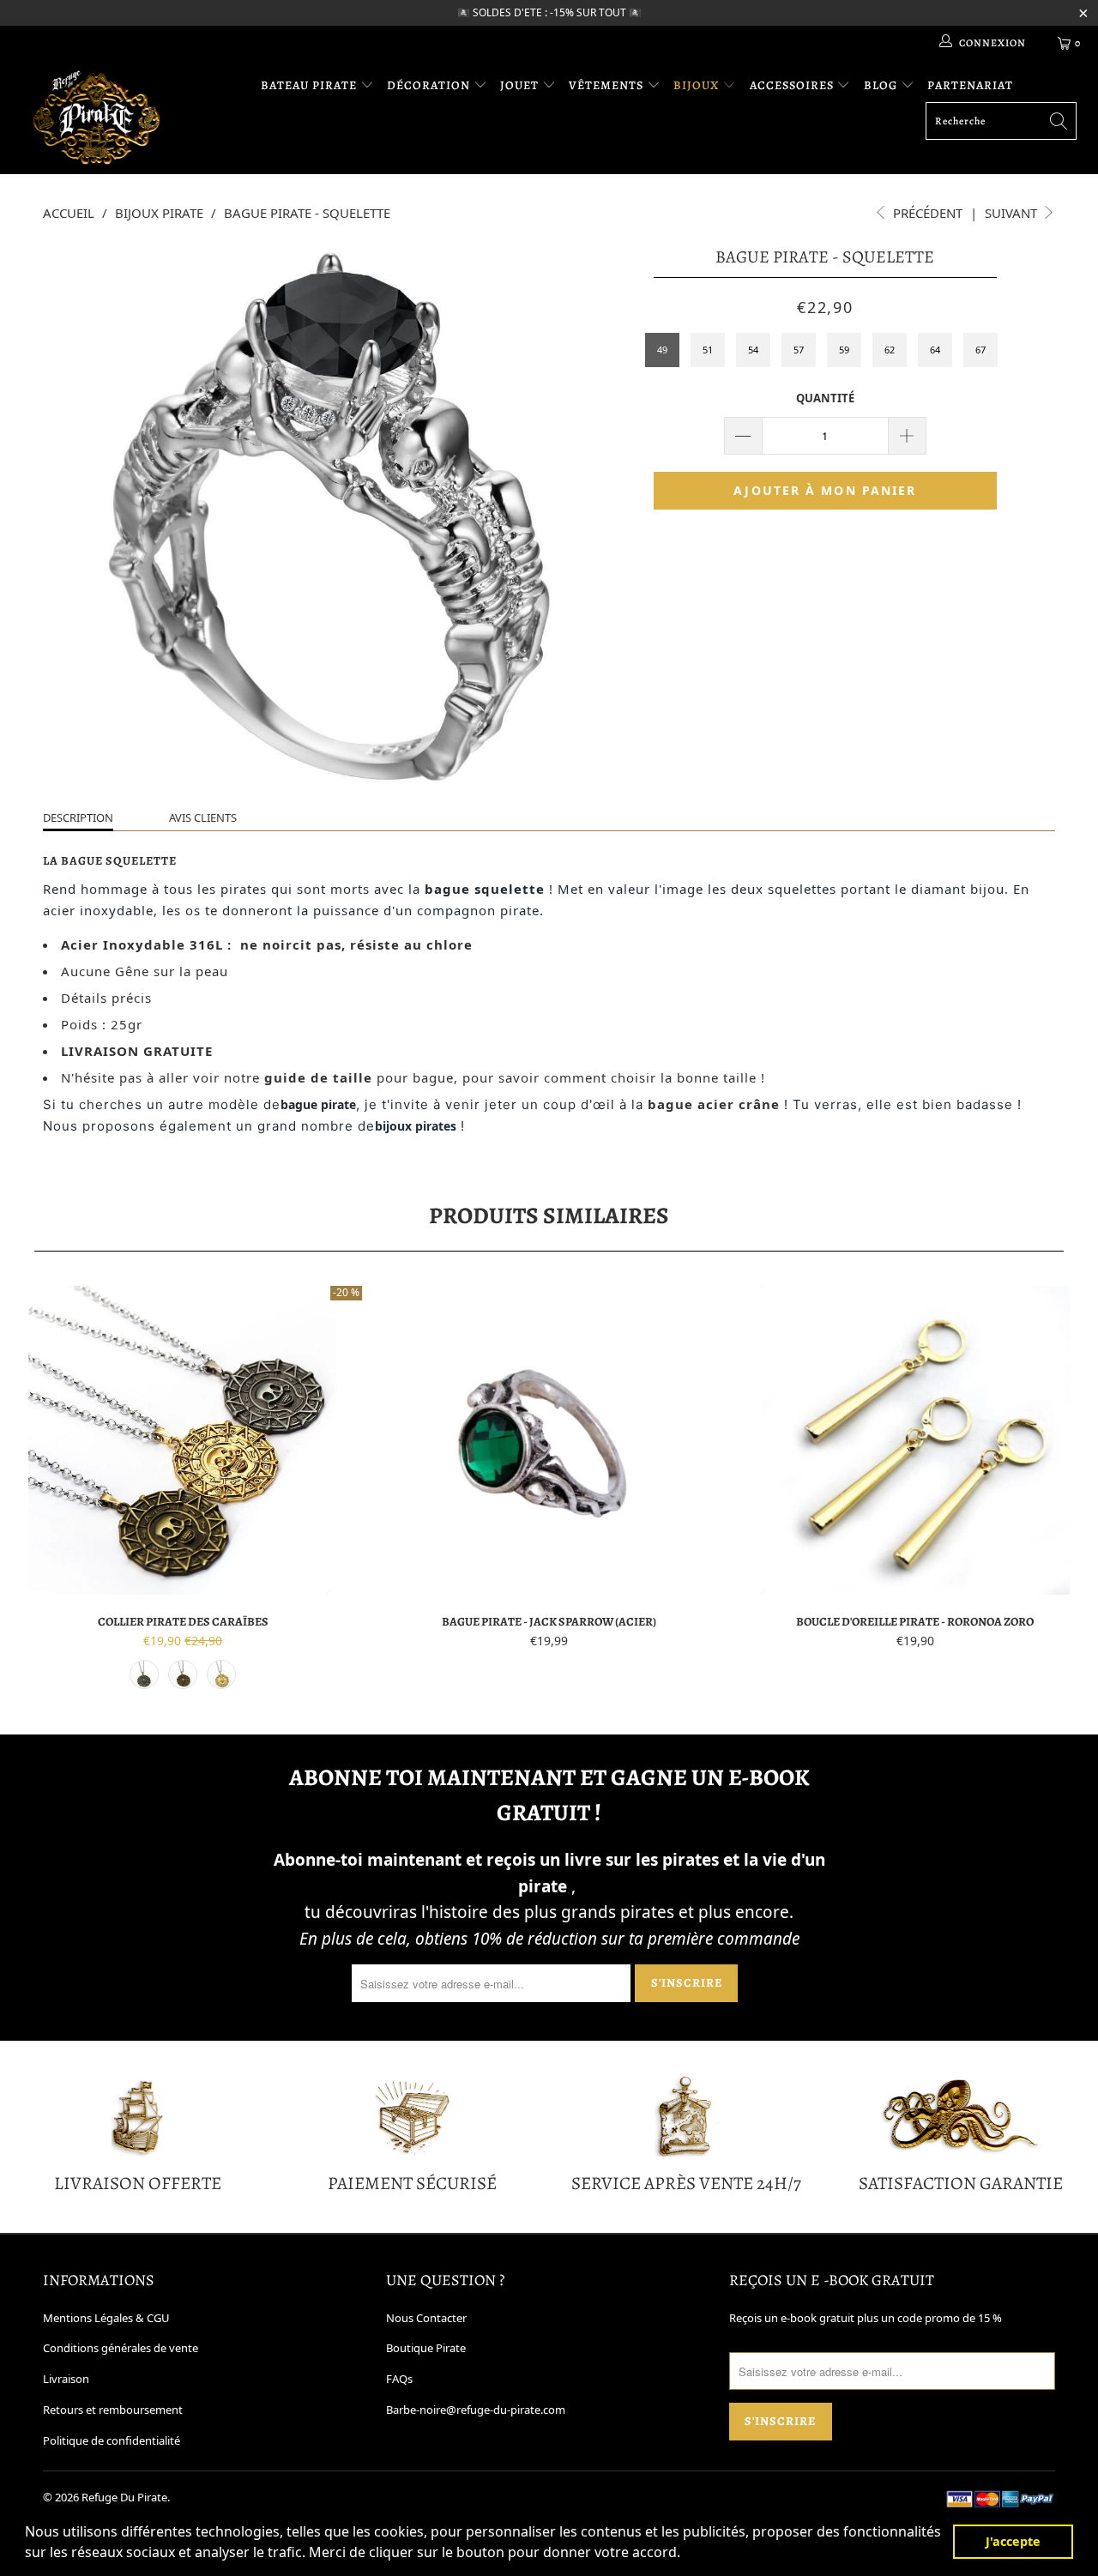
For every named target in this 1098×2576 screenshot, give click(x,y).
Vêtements (608, 85)
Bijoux (698, 85)
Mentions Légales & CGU (106, 2318)
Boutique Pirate (426, 2348)
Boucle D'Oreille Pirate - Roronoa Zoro (915, 1440)
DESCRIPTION (78, 817)
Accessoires (793, 85)
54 (753, 350)
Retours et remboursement (113, 2410)
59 (844, 350)
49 (662, 350)
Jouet (521, 85)
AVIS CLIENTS (203, 817)
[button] (686, 2555)
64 (935, 350)
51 (708, 350)
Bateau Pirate (311, 85)
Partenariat (970, 85)
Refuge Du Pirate (124, 2497)
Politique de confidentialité (112, 2440)
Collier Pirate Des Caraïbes (183, 1440)
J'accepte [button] (1013, 2541)
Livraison (66, 2379)
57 (799, 350)
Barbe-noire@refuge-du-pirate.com (476, 2410)
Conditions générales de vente (121, 2348)
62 (890, 350)
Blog (882, 85)
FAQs (399, 2379)
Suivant (1013, 213)
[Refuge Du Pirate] (97, 117)
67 (980, 350)
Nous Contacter (426, 2318)
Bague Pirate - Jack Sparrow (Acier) (549, 1440)
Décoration (430, 85)
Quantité (825, 398)
